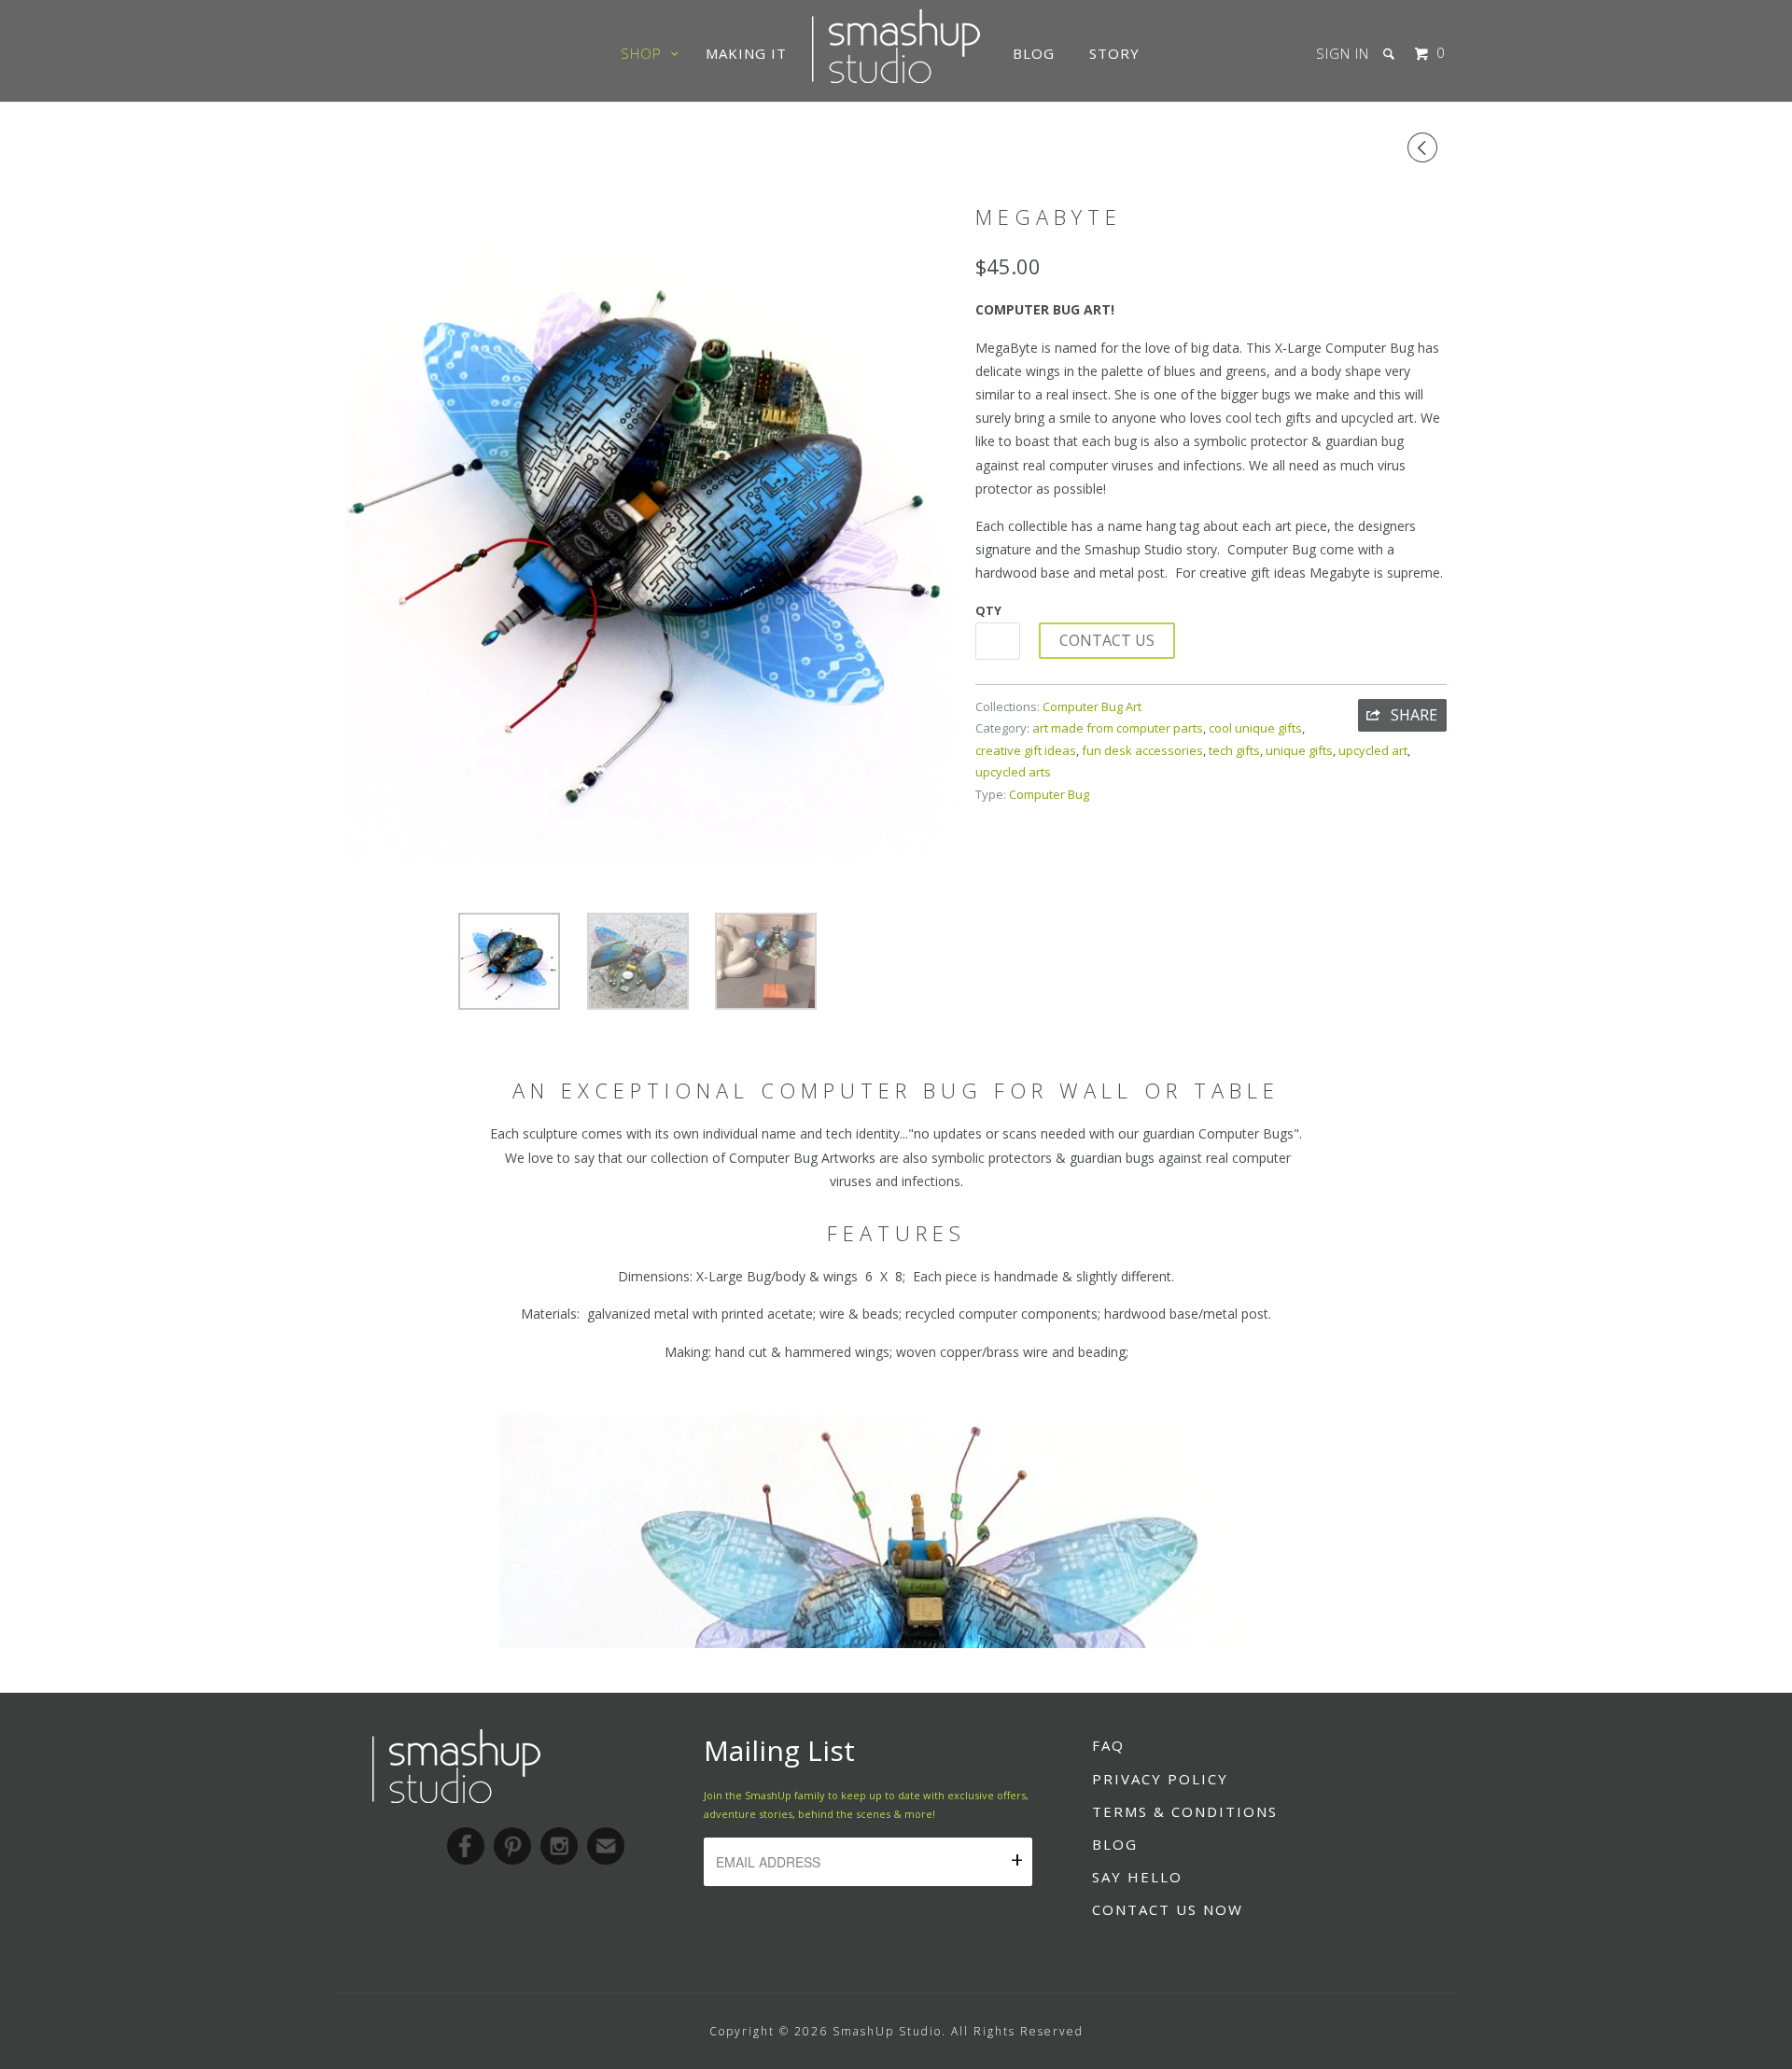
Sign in (1343, 53)
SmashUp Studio (887, 2031)
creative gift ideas (1026, 750)
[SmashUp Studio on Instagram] (559, 1846)
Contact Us (1107, 640)
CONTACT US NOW (1168, 1909)
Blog (1034, 53)
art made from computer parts (1118, 728)
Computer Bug (1049, 794)
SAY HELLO (1137, 1877)
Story (1114, 53)
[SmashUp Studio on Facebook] (466, 1846)
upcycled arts (1013, 772)
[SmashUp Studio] (896, 77)
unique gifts (1299, 750)
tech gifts (1234, 750)
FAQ (1108, 1745)
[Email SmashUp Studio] (606, 1846)
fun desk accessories (1142, 750)
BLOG (1115, 1844)
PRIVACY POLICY (1160, 1779)
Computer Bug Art (1092, 706)
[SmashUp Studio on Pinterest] (512, 1846)
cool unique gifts (1255, 728)
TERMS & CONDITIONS (1185, 1811)
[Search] (1391, 54)
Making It (746, 53)
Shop (646, 53)
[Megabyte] (651, 528)
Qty (988, 610)
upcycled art (1373, 750)
